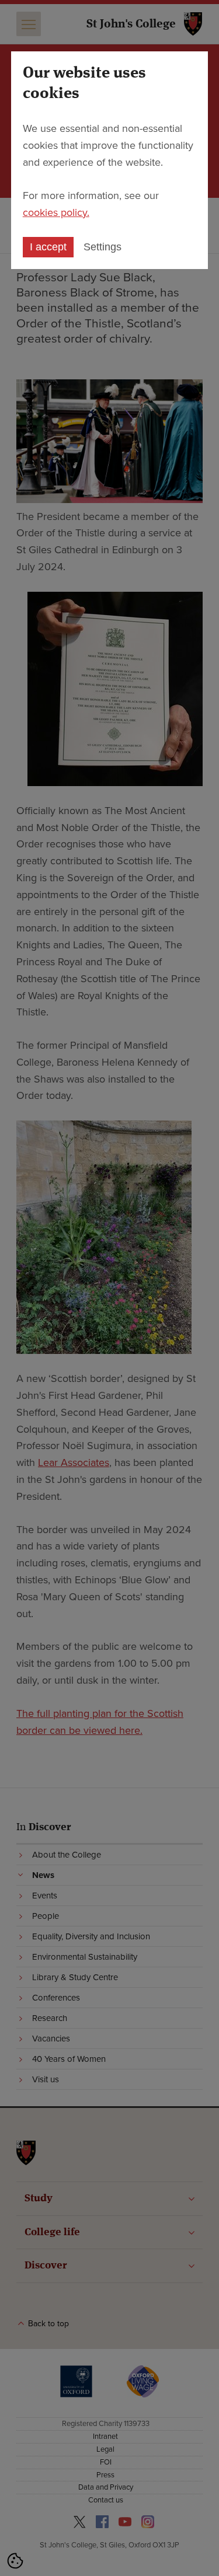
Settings (102, 247)
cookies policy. (56, 212)
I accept (48, 247)
